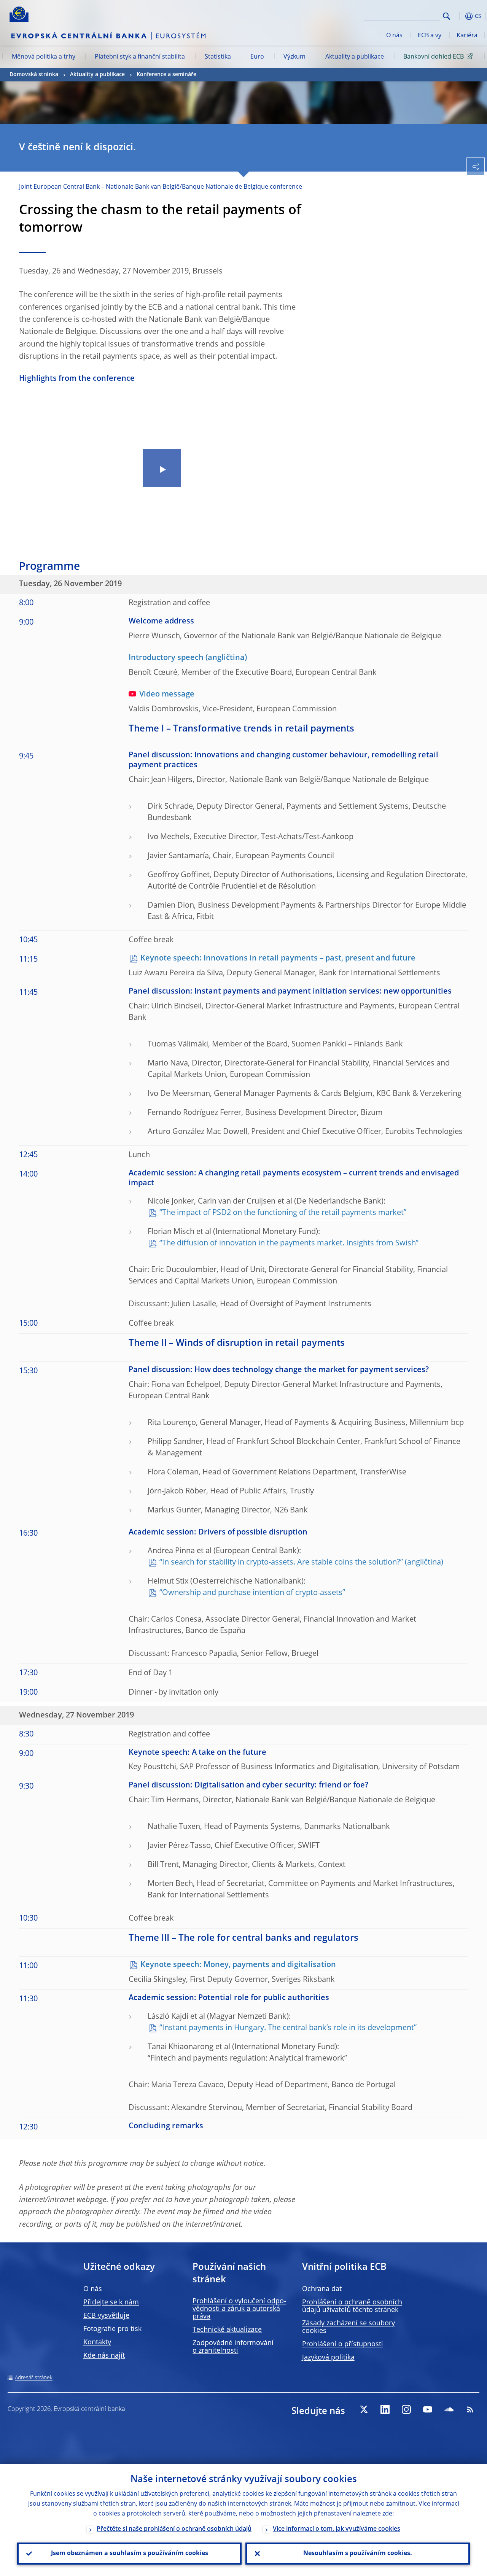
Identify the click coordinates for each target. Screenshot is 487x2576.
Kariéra (467, 36)
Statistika (218, 57)
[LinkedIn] (385, 2409)
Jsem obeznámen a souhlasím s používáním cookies (130, 2554)
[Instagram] (406, 2409)
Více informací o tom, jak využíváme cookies (337, 2529)
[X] (364, 2409)
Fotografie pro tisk (112, 2329)
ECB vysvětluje (106, 2316)
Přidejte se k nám (111, 2302)
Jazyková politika (328, 2358)
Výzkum (294, 57)
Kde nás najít (104, 2356)
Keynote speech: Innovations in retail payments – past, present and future (278, 959)
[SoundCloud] (449, 2409)
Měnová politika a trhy (44, 57)
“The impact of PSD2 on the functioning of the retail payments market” (283, 1213)
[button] (458, 16)
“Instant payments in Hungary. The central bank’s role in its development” (288, 2028)
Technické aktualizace (227, 2330)
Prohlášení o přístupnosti (343, 2344)
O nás (394, 36)
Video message (167, 695)
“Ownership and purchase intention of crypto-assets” (252, 1593)
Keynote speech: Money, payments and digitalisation (238, 1965)
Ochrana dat (322, 2289)
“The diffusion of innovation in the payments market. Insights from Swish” (289, 1243)
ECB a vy (430, 36)
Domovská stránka (34, 75)
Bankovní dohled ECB (434, 57)
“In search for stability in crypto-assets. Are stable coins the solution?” (281, 1563)
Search (446, 16)
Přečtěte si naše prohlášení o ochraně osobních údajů (174, 2529)
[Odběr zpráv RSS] (470, 2409)
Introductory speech (166, 658)
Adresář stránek (34, 2378)
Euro (257, 57)
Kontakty (97, 2342)
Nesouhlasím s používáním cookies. (358, 2554)
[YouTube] (428, 2409)
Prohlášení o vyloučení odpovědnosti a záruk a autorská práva (239, 2309)
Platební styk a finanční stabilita (140, 57)
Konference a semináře (166, 75)
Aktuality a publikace (355, 57)
